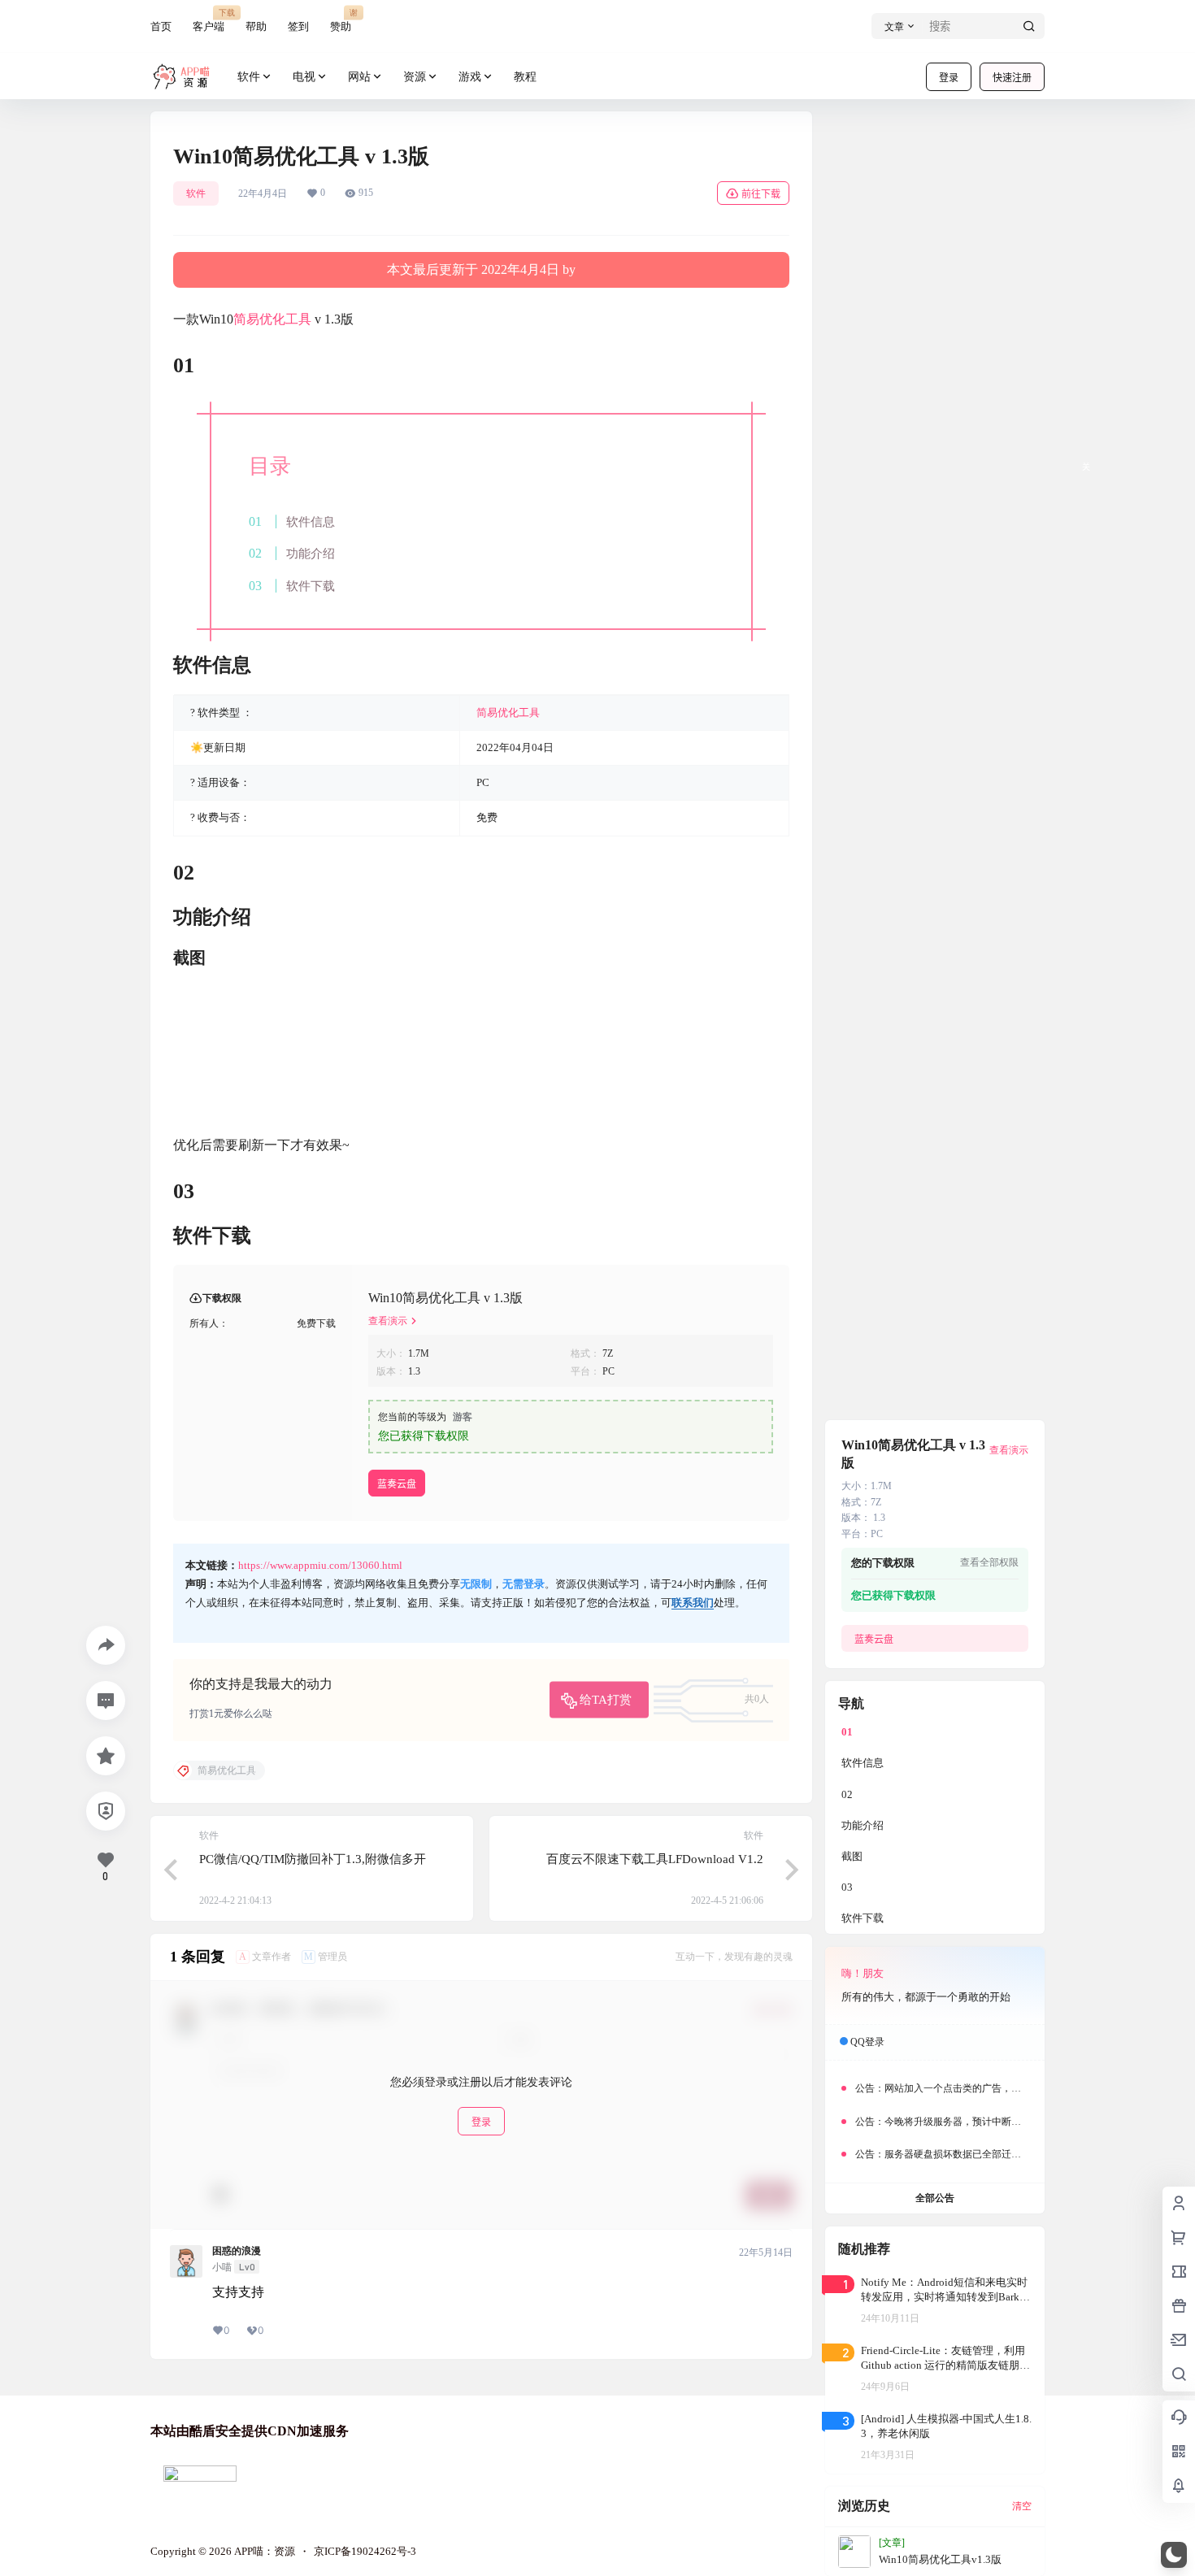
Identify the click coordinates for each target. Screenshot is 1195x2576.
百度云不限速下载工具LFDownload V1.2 (655, 1859)
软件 (249, 77)
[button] (1174, 2555)
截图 (852, 1856)
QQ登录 (867, 2042)
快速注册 (1012, 78)
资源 (415, 77)
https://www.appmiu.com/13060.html (320, 1565)
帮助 (256, 26)
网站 (359, 77)
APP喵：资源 (263, 2551)
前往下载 (761, 194)
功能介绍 (311, 553)
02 (847, 1794)
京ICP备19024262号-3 (365, 2551)
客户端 (209, 20)
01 (847, 1732)
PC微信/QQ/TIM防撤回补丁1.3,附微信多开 (313, 1859)
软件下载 (311, 586)
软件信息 (311, 521)
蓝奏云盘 (397, 1484)
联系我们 (693, 1603)
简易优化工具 (272, 319)
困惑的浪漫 (237, 2251)
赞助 (341, 20)
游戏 (470, 77)
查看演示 (388, 1321)
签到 (298, 26)
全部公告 (935, 2198)
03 (847, 1887)
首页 (161, 26)
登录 (949, 78)
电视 (304, 77)
